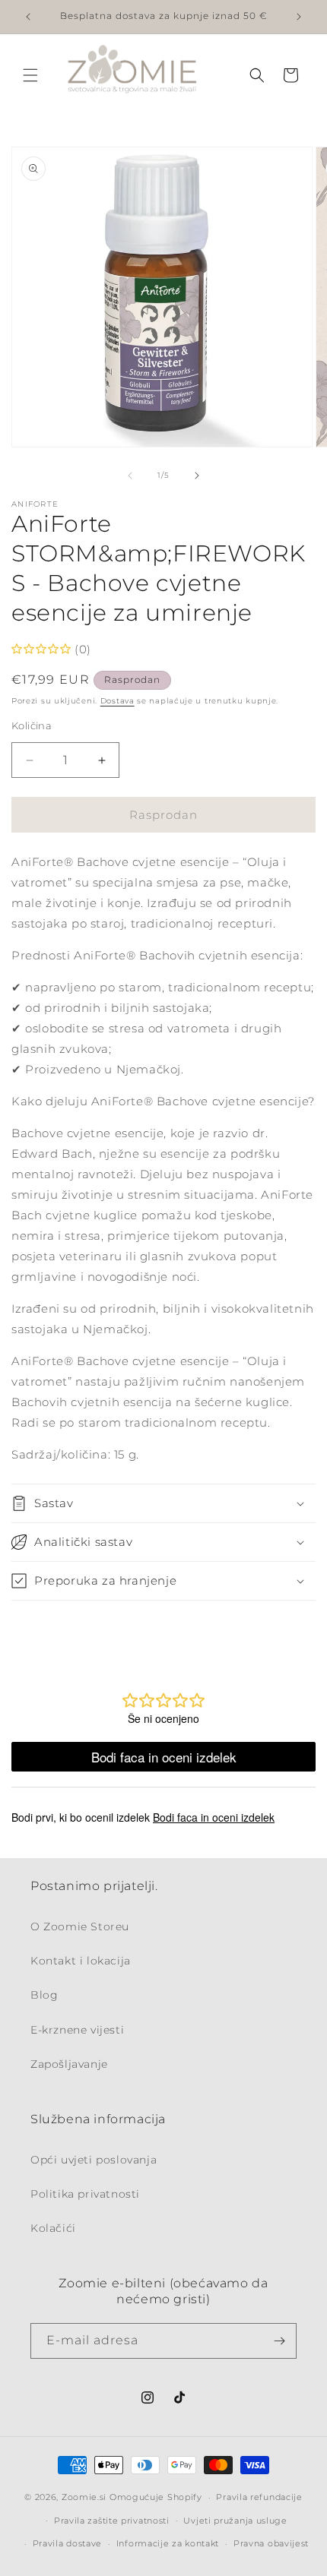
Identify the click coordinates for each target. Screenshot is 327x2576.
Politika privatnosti (85, 2194)
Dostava (117, 701)
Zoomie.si (84, 2497)
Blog (44, 1995)
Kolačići (53, 2228)
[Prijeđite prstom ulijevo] (130, 476)
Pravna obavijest (271, 2543)
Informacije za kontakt (168, 2543)
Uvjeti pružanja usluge (235, 2521)
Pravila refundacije (259, 2497)
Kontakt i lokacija (81, 1961)
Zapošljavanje (69, 2064)
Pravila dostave (68, 2543)
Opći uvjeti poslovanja (94, 2160)
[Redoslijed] (279, 2341)
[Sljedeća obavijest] (299, 17)
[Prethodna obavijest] (28, 17)
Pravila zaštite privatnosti (112, 2521)
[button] (30, 75)
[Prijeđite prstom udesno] (197, 476)
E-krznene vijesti (77, 2030)
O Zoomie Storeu (80, 1926)
